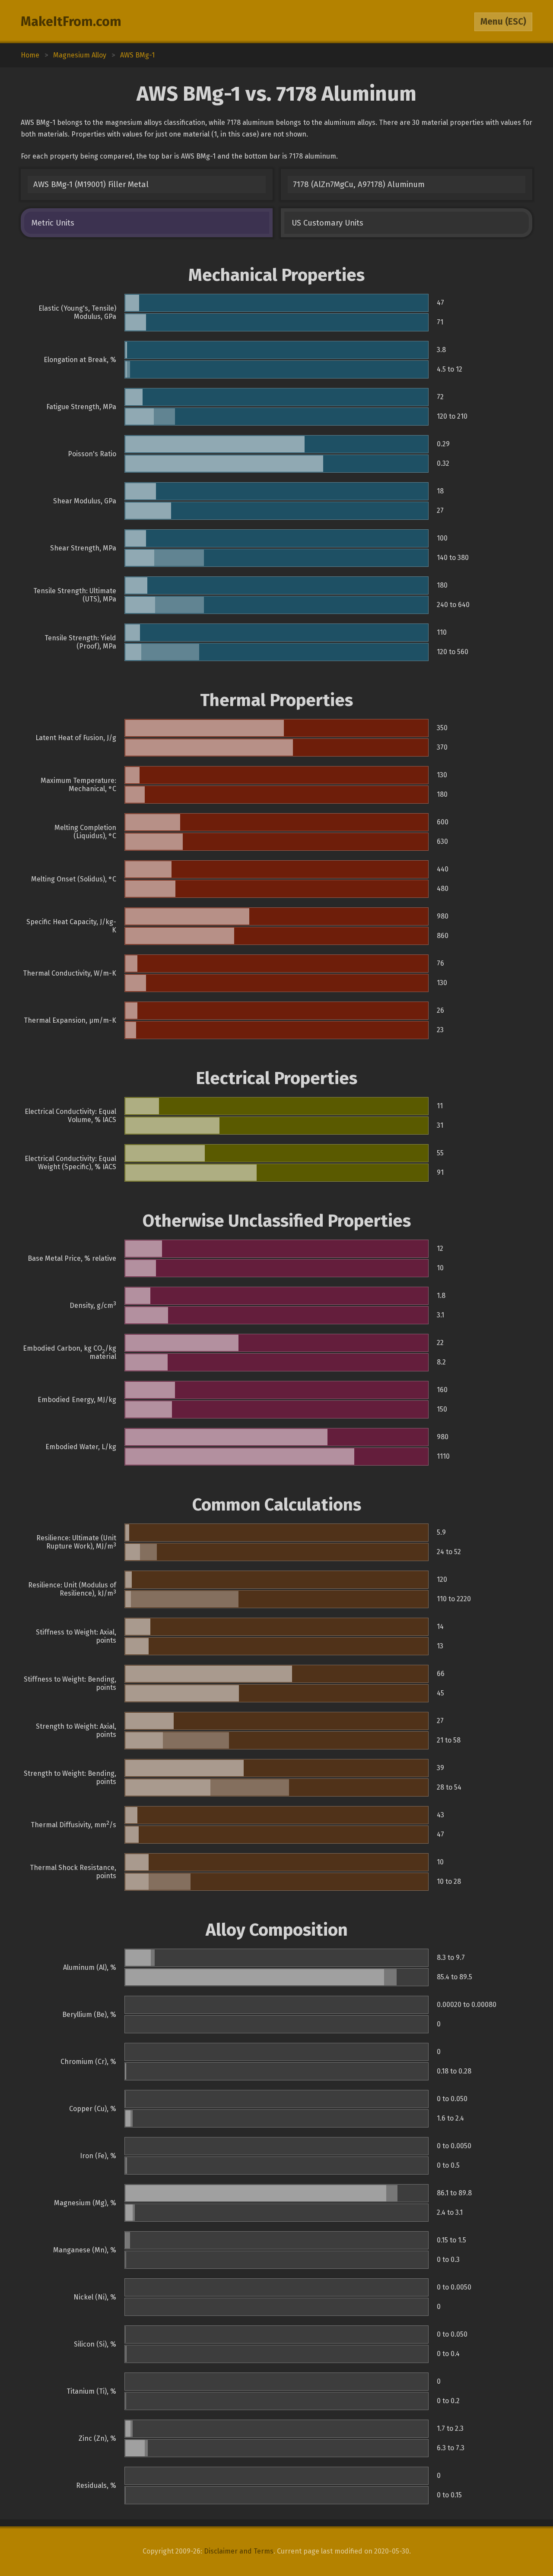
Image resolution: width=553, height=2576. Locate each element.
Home (30, 55)
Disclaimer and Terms (239, 2551)
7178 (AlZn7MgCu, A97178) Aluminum (359, 184)
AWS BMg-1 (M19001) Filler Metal (91, 184)
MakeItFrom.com (71, 22)
